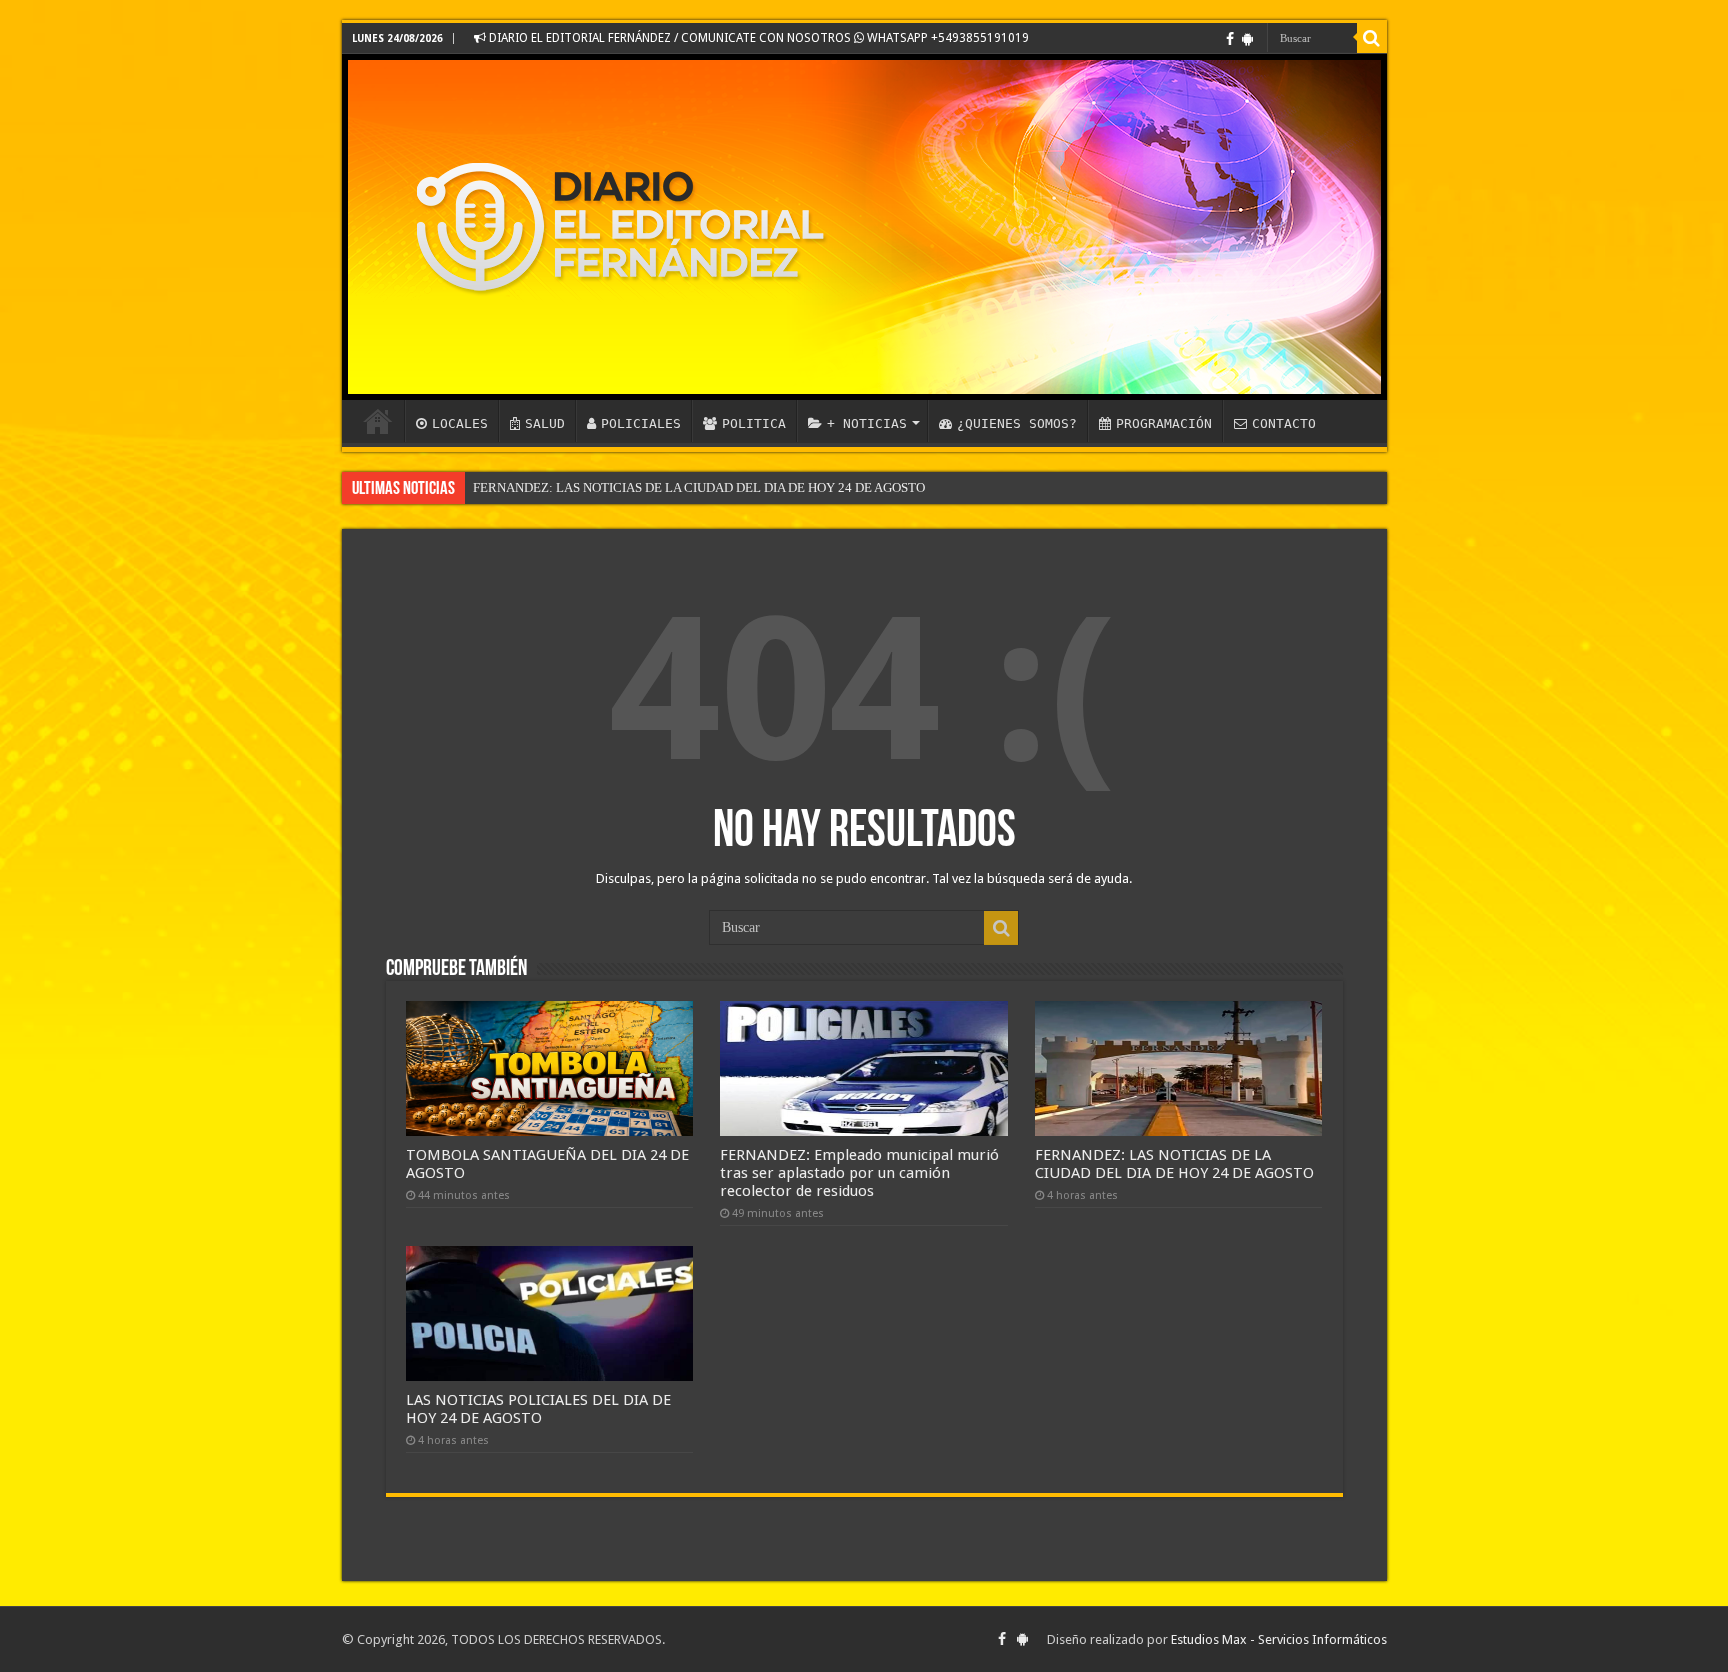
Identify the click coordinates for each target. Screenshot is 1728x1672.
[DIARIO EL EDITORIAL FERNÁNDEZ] (864, 227)
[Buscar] (1372, 38)
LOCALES (460, 423)
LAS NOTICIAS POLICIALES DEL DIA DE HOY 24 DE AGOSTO (538, 1409)
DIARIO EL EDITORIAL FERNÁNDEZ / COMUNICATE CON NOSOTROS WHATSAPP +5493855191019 (757, 38)
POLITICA (754, 423)
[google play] (1247, 39)
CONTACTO (1284, 423)
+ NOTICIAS (867, 423)
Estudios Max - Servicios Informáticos (1279, 1639)
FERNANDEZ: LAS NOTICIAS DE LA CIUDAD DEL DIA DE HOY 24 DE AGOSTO (699, 487)
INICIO (378, 421)
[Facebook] (1230, 39)
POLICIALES (641, 423)
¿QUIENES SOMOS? (1017, 423)
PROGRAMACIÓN (1164, 423)
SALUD (545, 423)
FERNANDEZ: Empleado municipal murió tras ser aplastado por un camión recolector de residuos (859, 1173)
